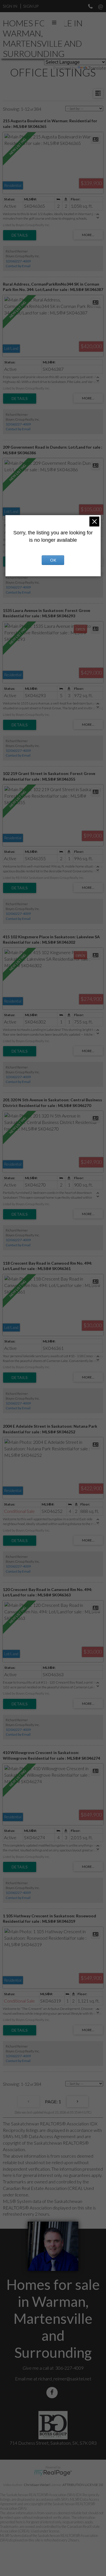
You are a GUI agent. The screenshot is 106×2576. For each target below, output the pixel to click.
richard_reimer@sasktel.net (65, 2379)
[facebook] (53, 2392)
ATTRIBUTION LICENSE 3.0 (83, 2485)
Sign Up (31, 6)
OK (53, 560)
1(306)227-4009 (18, 261)
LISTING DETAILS (20, 235)
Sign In (10, 6)
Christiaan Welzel (37, 2485)
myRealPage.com (53, 2473)
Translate (97, 68)
